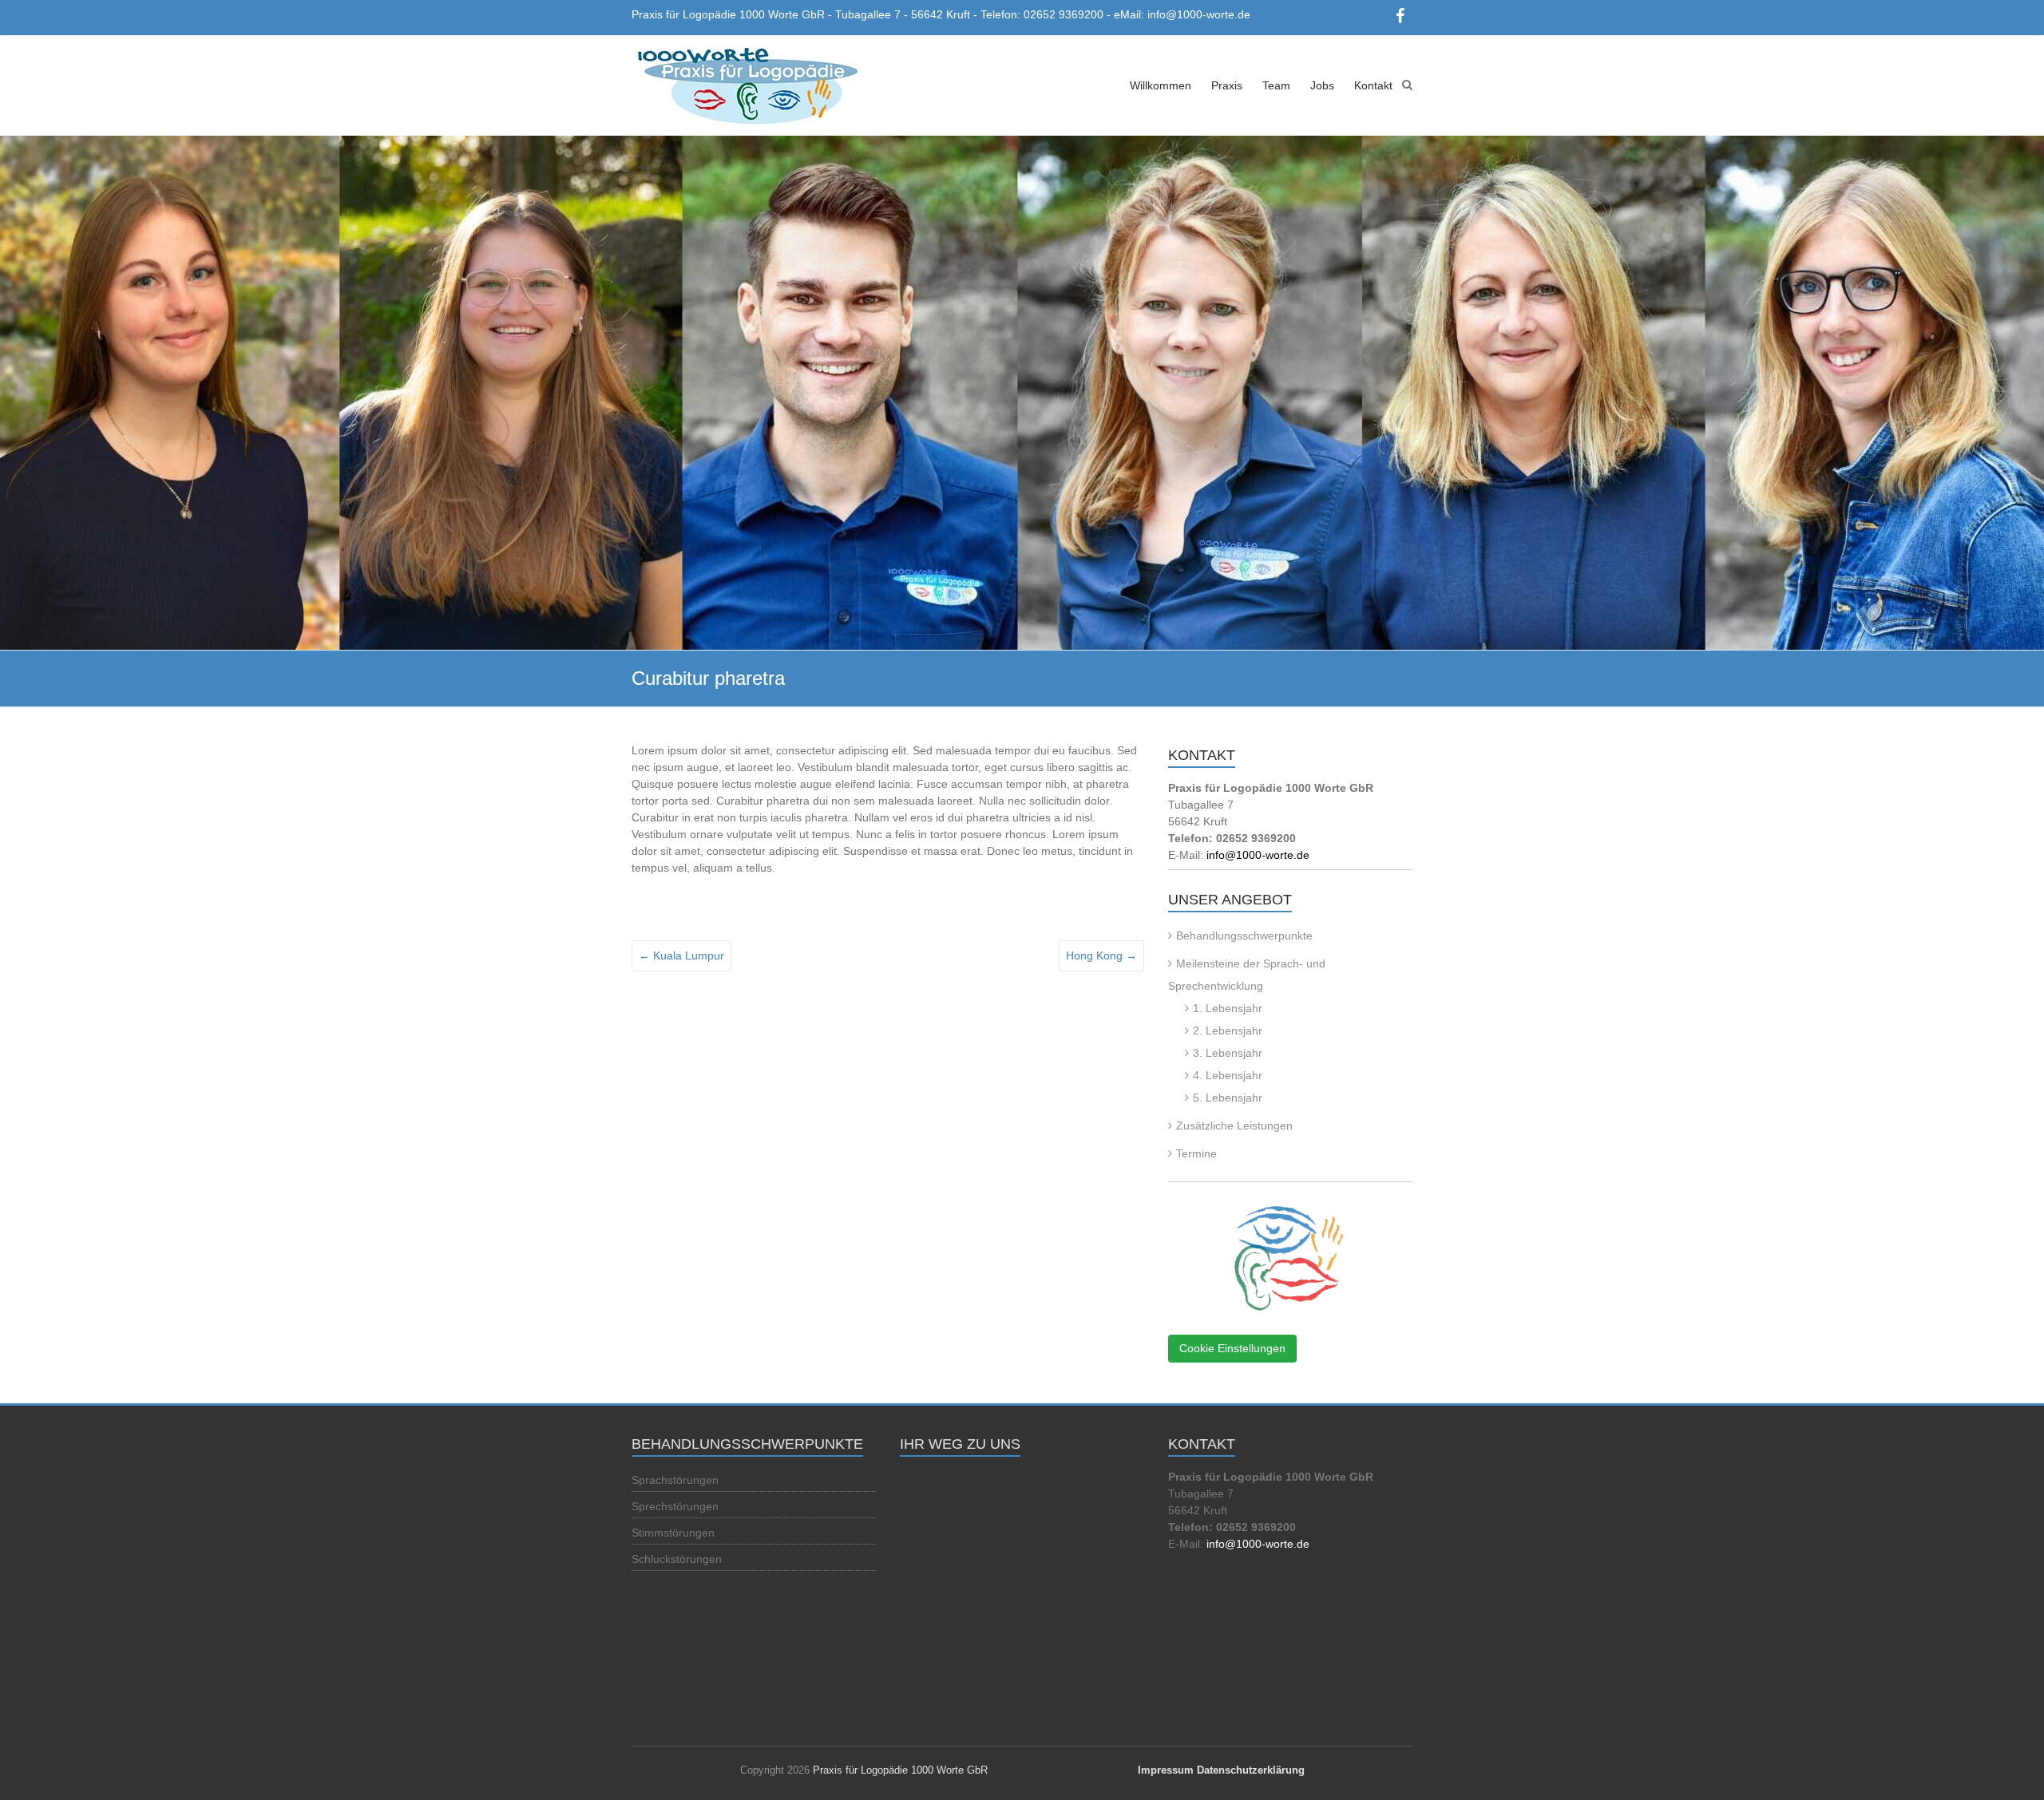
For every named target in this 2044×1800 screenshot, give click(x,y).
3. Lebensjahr (1228, 1053)
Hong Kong (1101, 955)
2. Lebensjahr (1228, 1031)
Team (1276, 85)
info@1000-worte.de (1258, 855)
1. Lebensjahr (1228, 1008)
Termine (1196, 1153)
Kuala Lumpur (681, 955)
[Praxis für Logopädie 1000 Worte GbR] (745, 87)
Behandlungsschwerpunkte (1244, 936)
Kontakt (1373, 85)
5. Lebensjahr (1228, 1098)
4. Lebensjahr (1228, 1075)
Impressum (1166, 1770)
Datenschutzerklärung (1251, 1770)
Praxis (1227, 85)
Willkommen (1161, 85)
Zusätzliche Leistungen (1234, 1125)
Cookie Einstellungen (1232, 1348)
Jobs (1322, 85)
